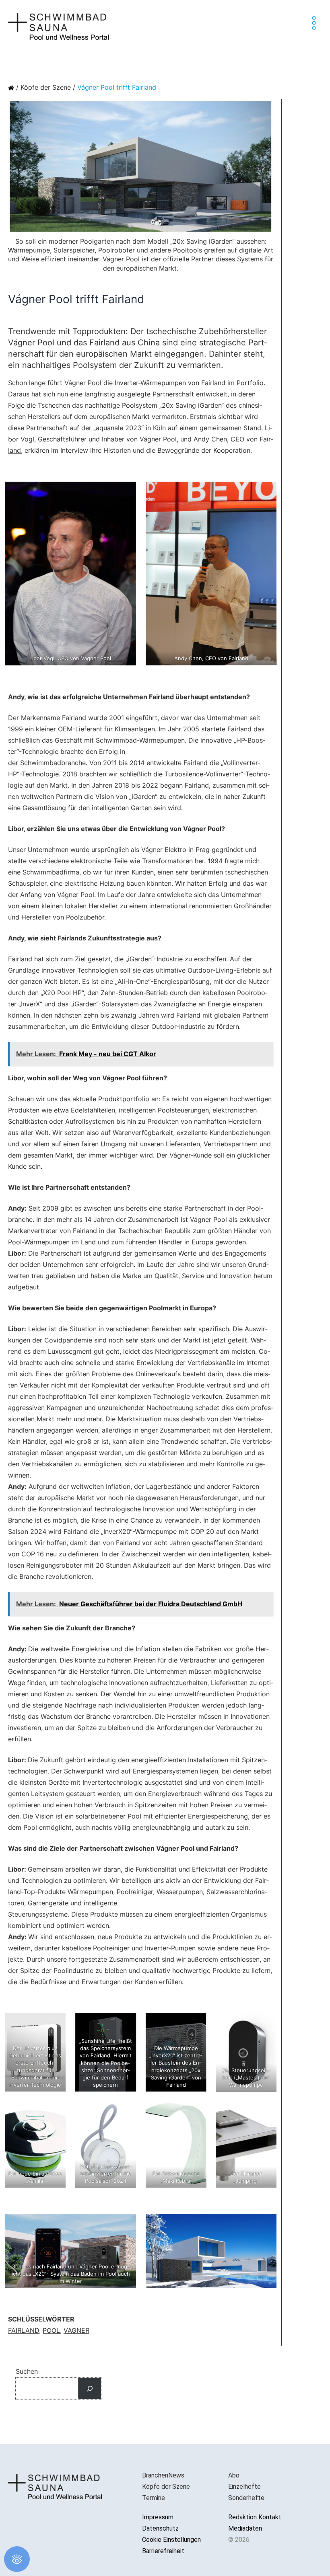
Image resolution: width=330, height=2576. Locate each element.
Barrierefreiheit (163, 2551)
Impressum (158, 2517)
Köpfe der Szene (46, 87)
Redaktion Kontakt (255, 2517)
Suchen (27, 2371)
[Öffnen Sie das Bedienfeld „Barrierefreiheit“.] (17, 2559)
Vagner (76, 2330)
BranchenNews (163, 2475)
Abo (234, 2475)
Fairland (24, 2330)
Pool (51, 2330)
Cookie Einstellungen (171, 2540)
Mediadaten (245, 2528)
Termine (154, 2498)
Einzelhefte (244, 2487)
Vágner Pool (158, 439)
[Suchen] (90, 2388)
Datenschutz (160, 2528)
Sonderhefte (246, 2498)
